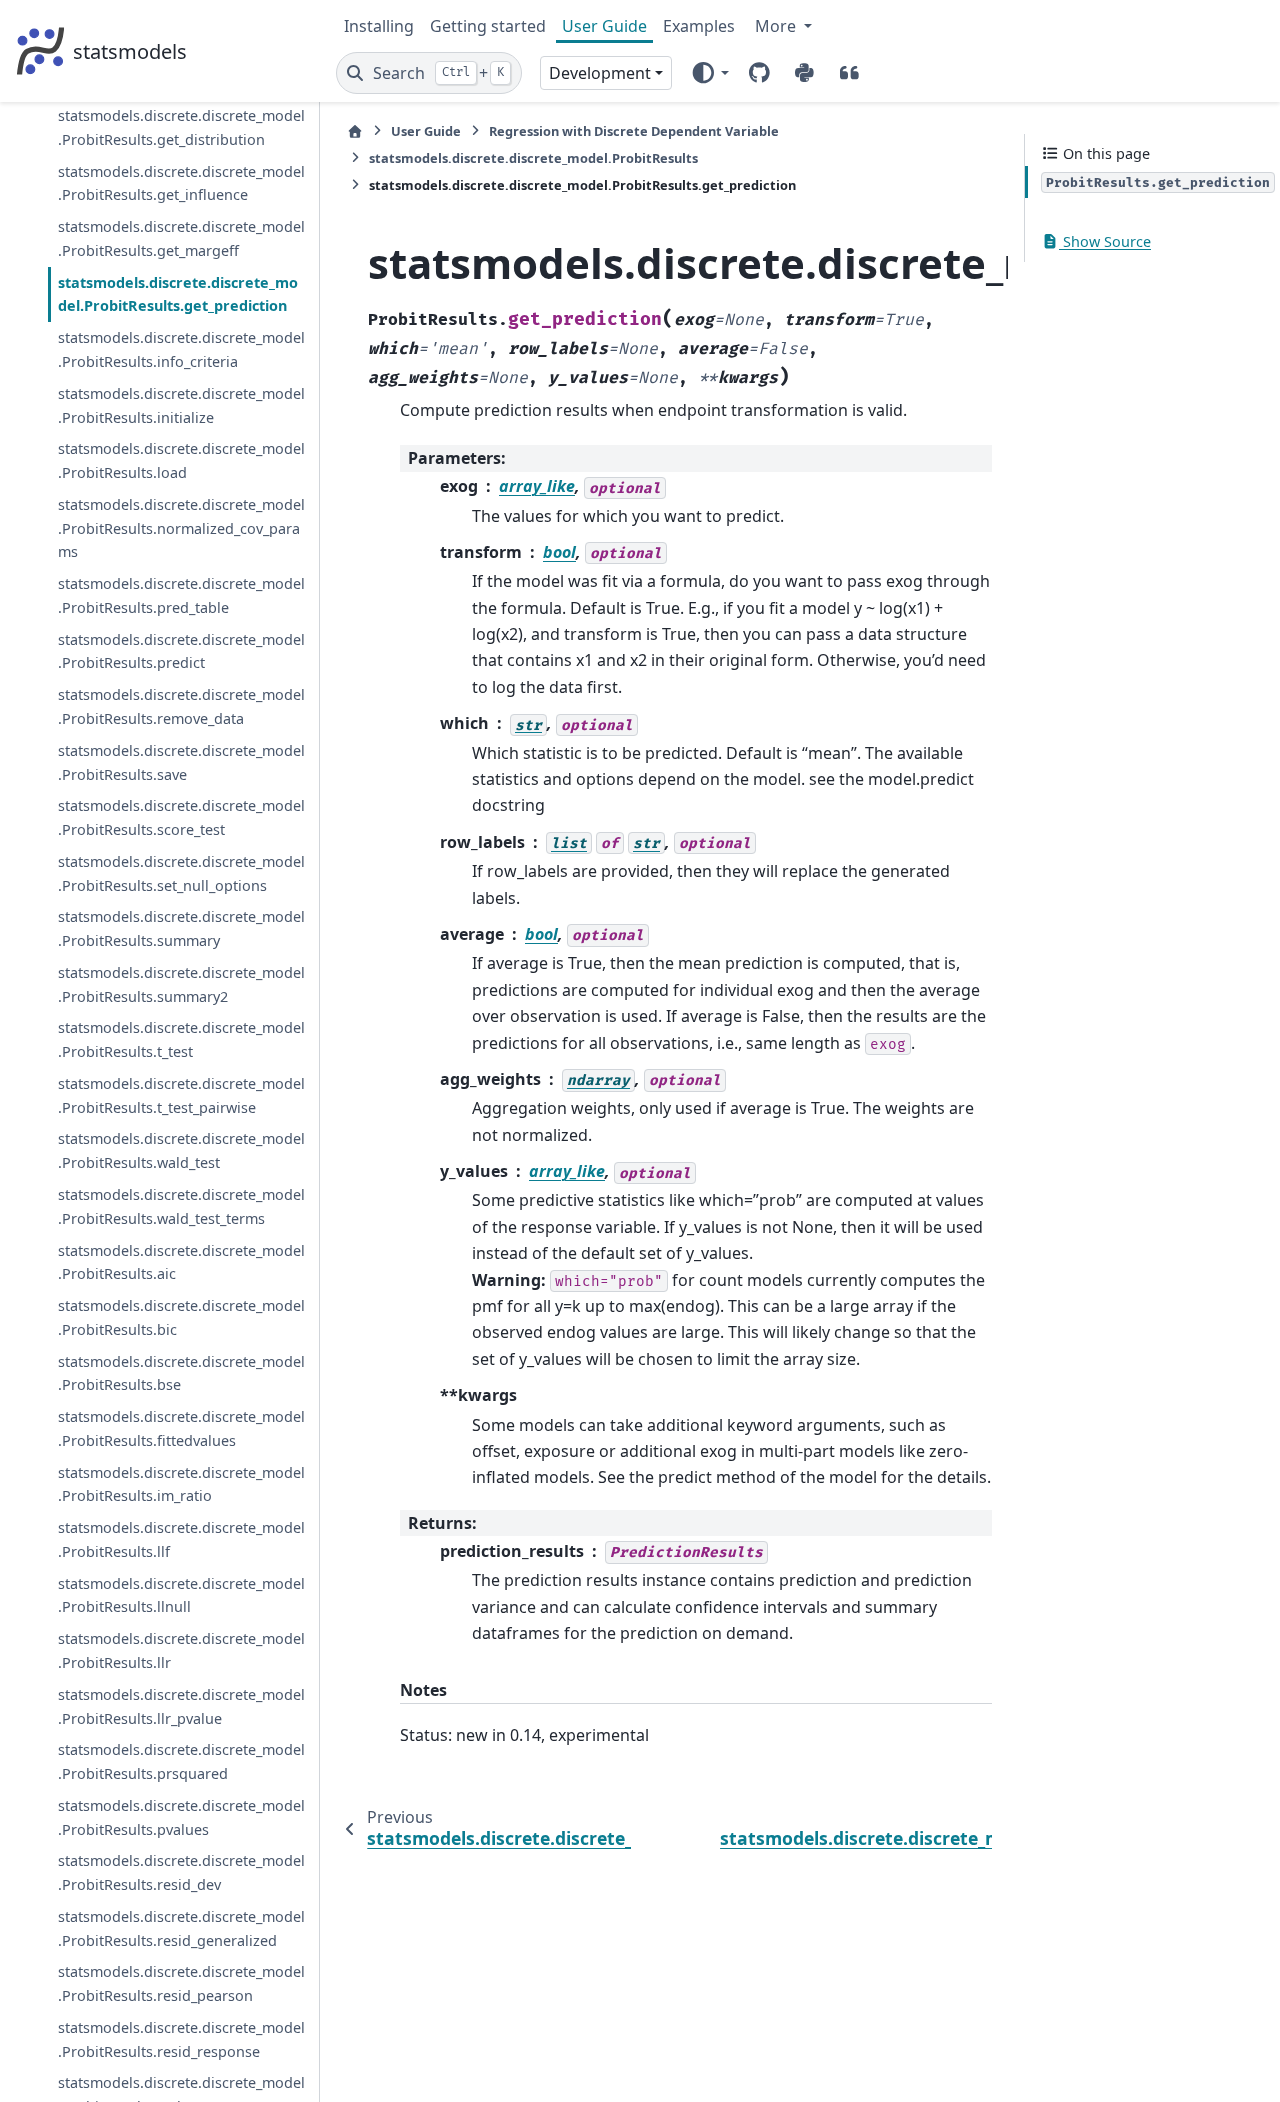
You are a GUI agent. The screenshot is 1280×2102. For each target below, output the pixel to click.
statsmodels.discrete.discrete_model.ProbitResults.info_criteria (181, 349)
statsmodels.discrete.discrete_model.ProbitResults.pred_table (181, 595)
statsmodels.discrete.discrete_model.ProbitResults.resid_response (181, 2039)
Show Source (1105, 241)
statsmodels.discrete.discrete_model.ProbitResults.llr (181, 1650)
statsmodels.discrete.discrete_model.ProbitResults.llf (181, 1539)
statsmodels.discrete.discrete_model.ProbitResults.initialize (181, 404)
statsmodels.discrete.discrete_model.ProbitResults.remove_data (181, 706)
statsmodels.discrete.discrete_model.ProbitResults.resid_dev (181, 1872)
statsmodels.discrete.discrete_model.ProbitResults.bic (181, 1317)
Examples (699, 26)
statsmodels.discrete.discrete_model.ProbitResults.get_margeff (181, 238)
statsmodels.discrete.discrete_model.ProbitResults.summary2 (181, 984)
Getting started (488, 26)
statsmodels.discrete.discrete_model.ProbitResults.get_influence (181, 182)
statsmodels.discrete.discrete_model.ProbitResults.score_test (181, 817)
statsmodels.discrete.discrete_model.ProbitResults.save (181, 761)
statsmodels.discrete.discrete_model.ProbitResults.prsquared (181, 1761)
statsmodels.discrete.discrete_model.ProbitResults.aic (181, 1261)
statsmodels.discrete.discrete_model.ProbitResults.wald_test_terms (181, 1206)
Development (600, 73)
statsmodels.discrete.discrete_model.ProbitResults (533, 158)
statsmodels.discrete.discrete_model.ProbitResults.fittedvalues (181, 1428)
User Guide (604, 26)
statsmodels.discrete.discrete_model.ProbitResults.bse (181, 1372)
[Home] (355, 131)
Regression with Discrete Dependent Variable (634, 131)
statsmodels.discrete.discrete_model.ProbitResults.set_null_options (181, 872)
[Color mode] (709, 73)
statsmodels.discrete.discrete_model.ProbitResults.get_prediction (178, 293)
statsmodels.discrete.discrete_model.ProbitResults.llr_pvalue (181, 1705)
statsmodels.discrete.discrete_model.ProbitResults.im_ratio (181, 1483)
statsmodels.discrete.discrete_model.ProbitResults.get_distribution (181, 127)
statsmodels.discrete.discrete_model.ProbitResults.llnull (181, 1594)
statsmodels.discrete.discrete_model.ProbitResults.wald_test (181, 1150)
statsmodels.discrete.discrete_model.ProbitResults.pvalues (181, 1816)
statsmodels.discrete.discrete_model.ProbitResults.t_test (181, 1039)
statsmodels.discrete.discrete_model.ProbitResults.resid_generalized (181, 1928)
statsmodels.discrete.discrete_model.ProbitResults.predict (181, 650)
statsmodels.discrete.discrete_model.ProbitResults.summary (181, 928)
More (777, 26)
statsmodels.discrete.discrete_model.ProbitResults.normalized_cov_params (181, 527)
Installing (379, 26)
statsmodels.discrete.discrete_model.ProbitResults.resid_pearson (181, 1983)
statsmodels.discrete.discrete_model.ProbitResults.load (181, 460)
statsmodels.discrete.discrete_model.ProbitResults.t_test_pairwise (181, 1095)
